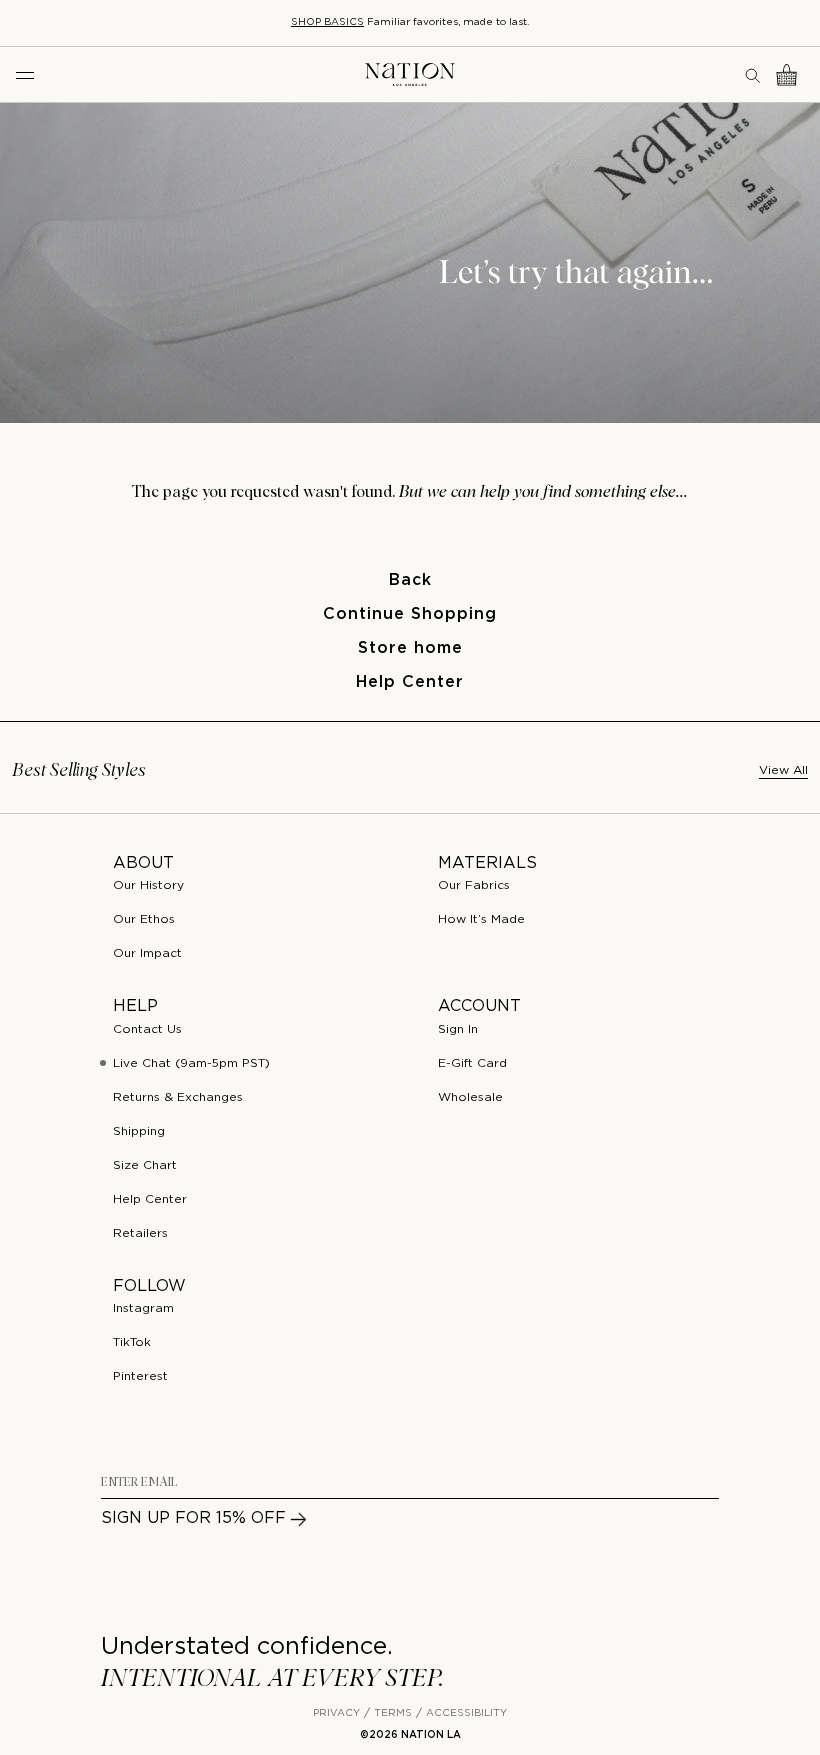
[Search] (754, 75)
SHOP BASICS (327, 22)
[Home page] (410, 74)
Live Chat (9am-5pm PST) (191, 1063)
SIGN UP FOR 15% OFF (193, 1518)
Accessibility (466, 1713)
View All (783, 770)
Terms (393, 1713)
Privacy (336, 1713)
